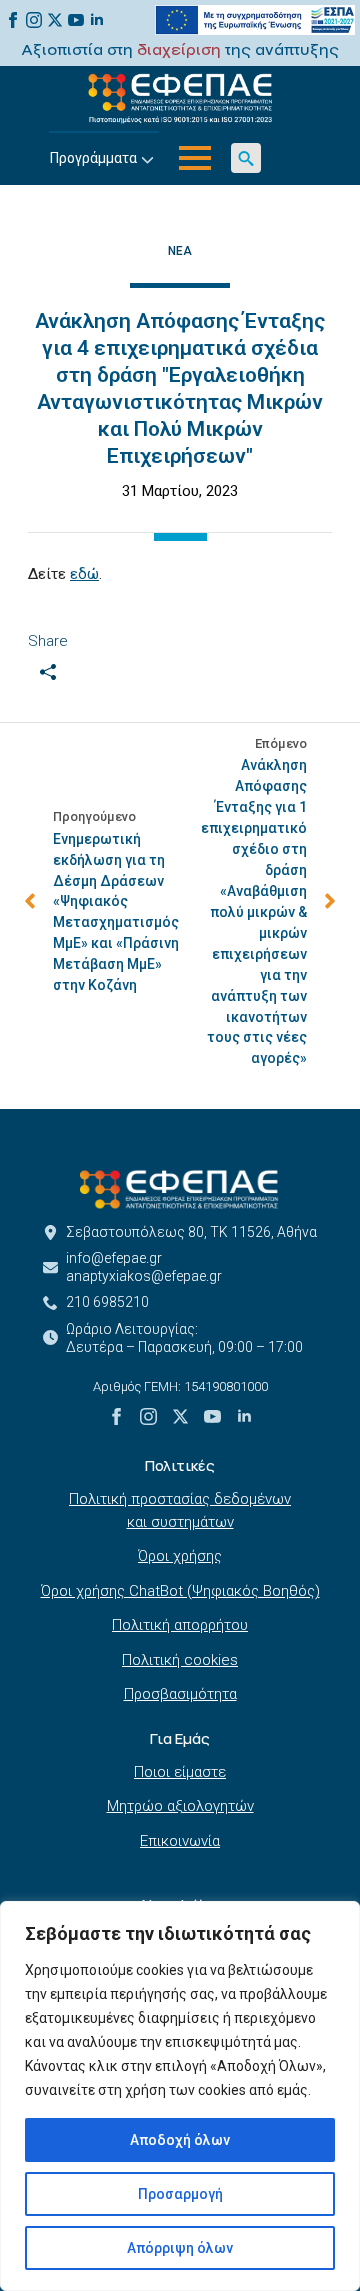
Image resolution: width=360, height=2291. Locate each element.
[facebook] (13, 20)
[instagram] (34, 20)
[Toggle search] (246, 158)
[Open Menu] (195, 158)
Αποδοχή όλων (180, 2140)
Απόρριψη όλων (180, 2248)
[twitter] (55, 20)
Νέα (180, 251)
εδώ (84, 574)
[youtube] (76, 20)
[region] (180, 2096)
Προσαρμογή (180, 2194)
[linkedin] (97, 20)
